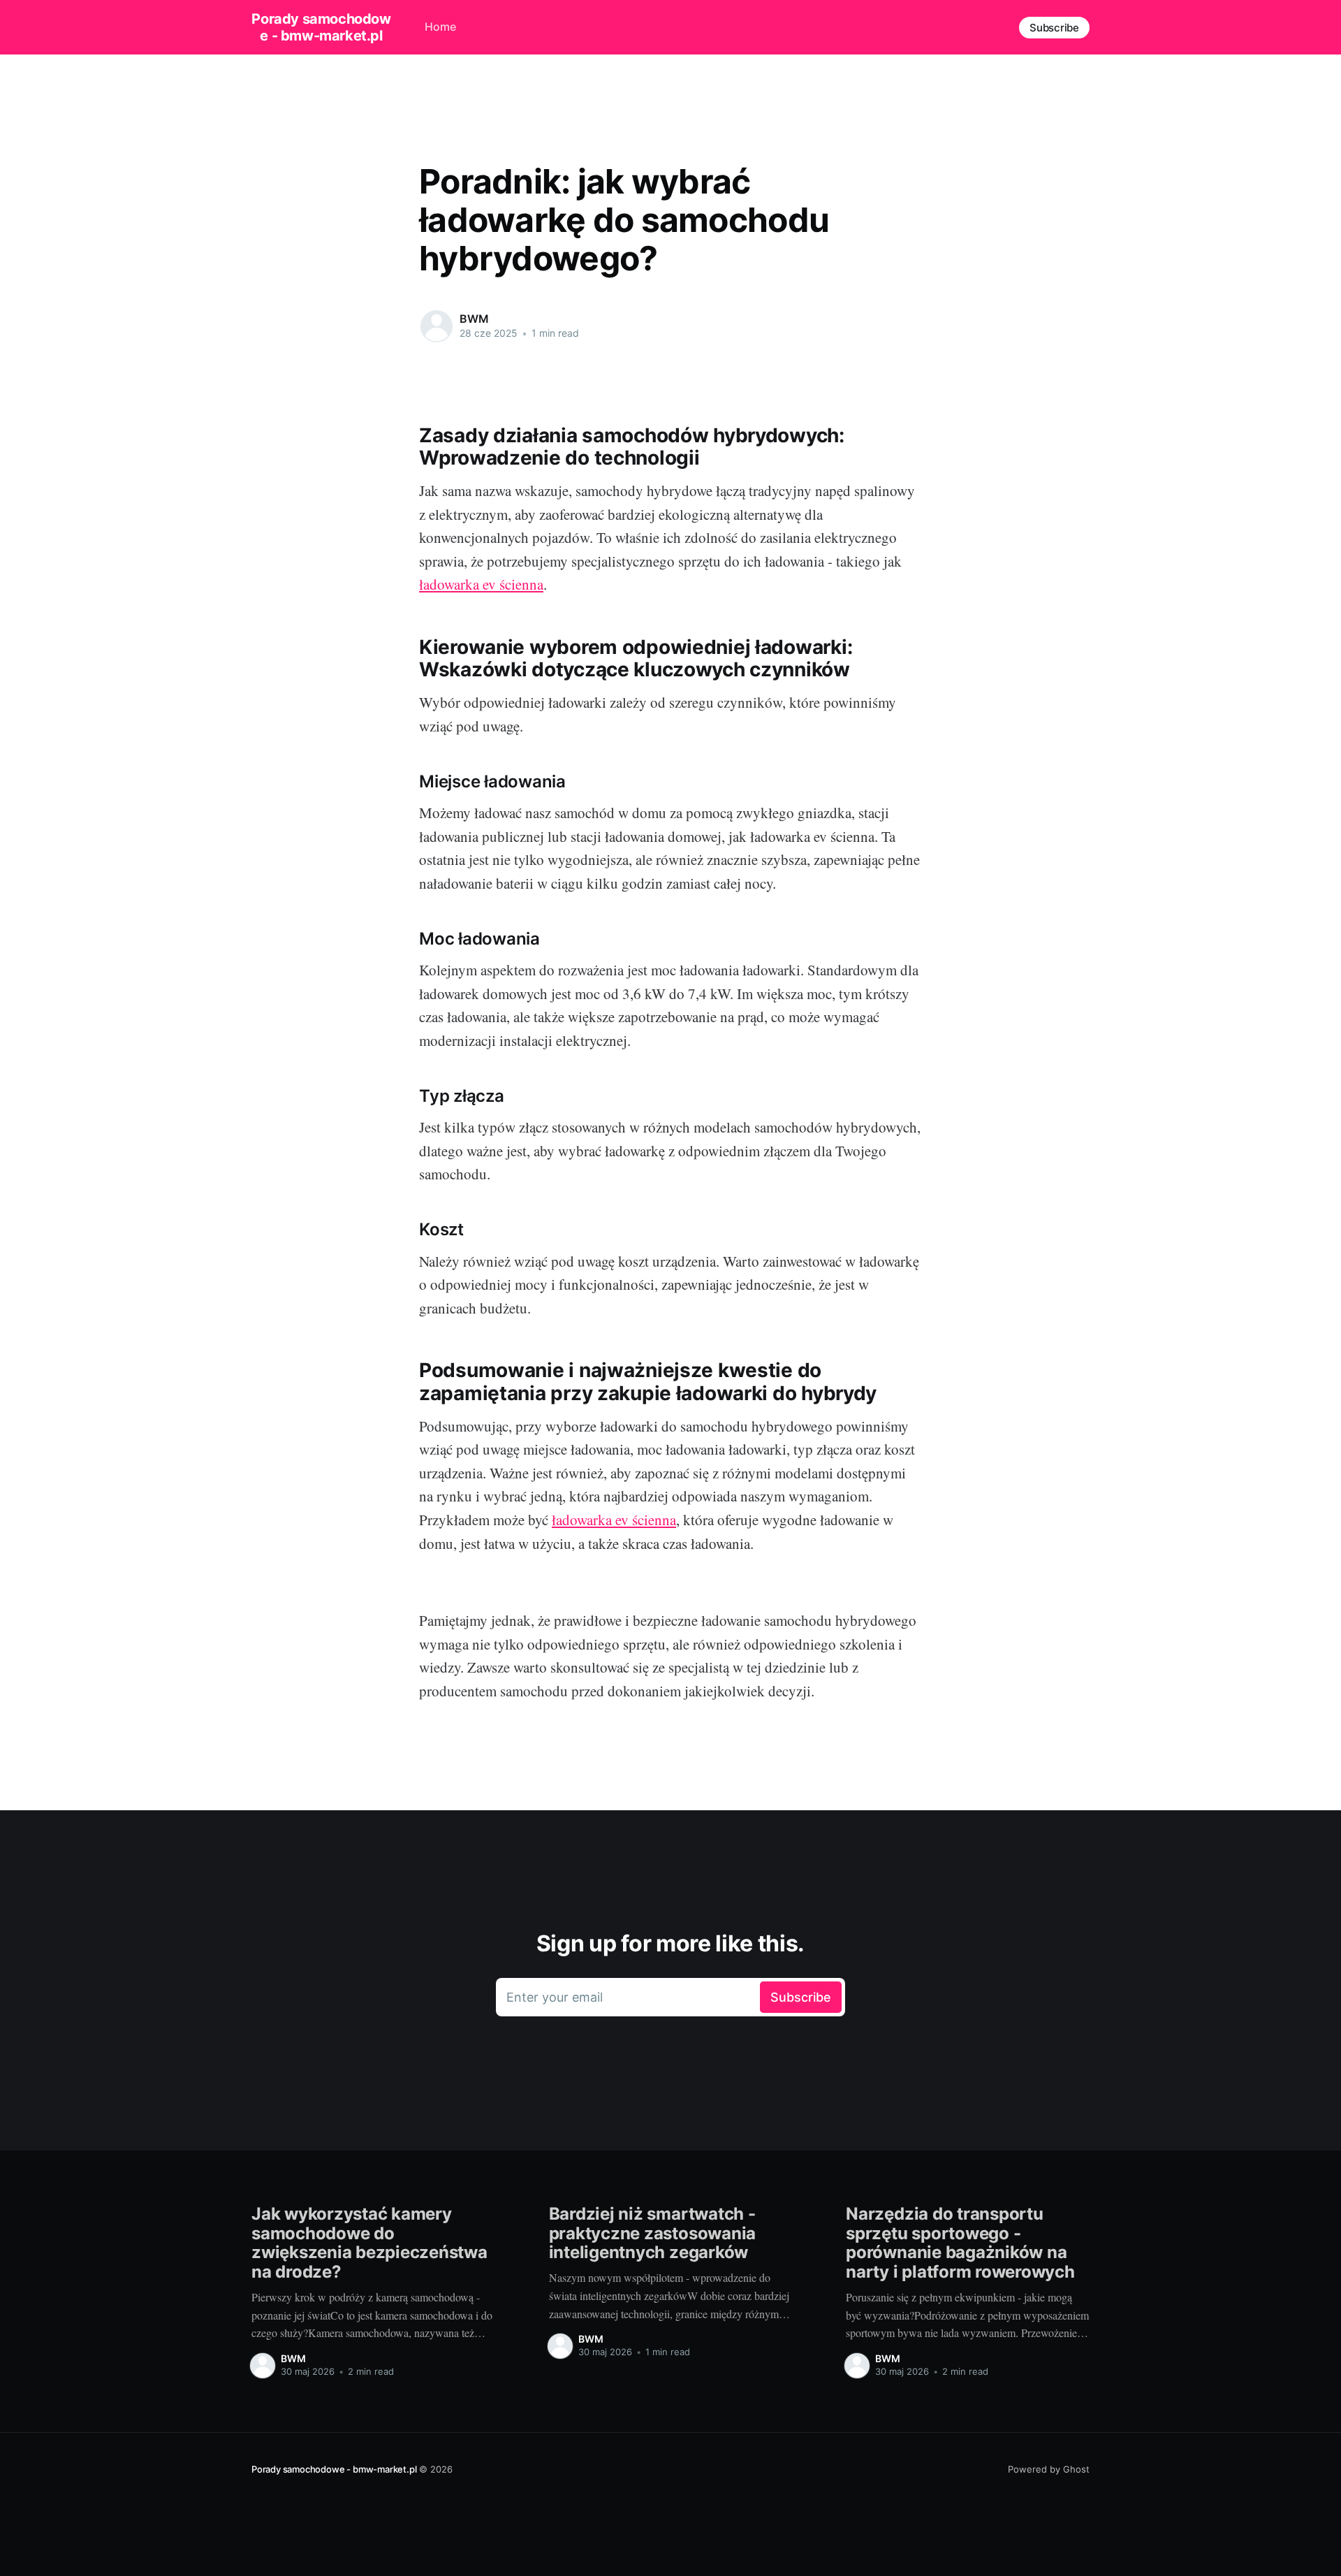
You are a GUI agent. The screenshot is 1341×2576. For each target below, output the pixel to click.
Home (440, 27)
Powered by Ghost (1049, 2469)
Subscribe (1054, 28)
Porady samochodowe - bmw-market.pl (321, 27)
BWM (474, 319)
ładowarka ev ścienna (481, 584)
